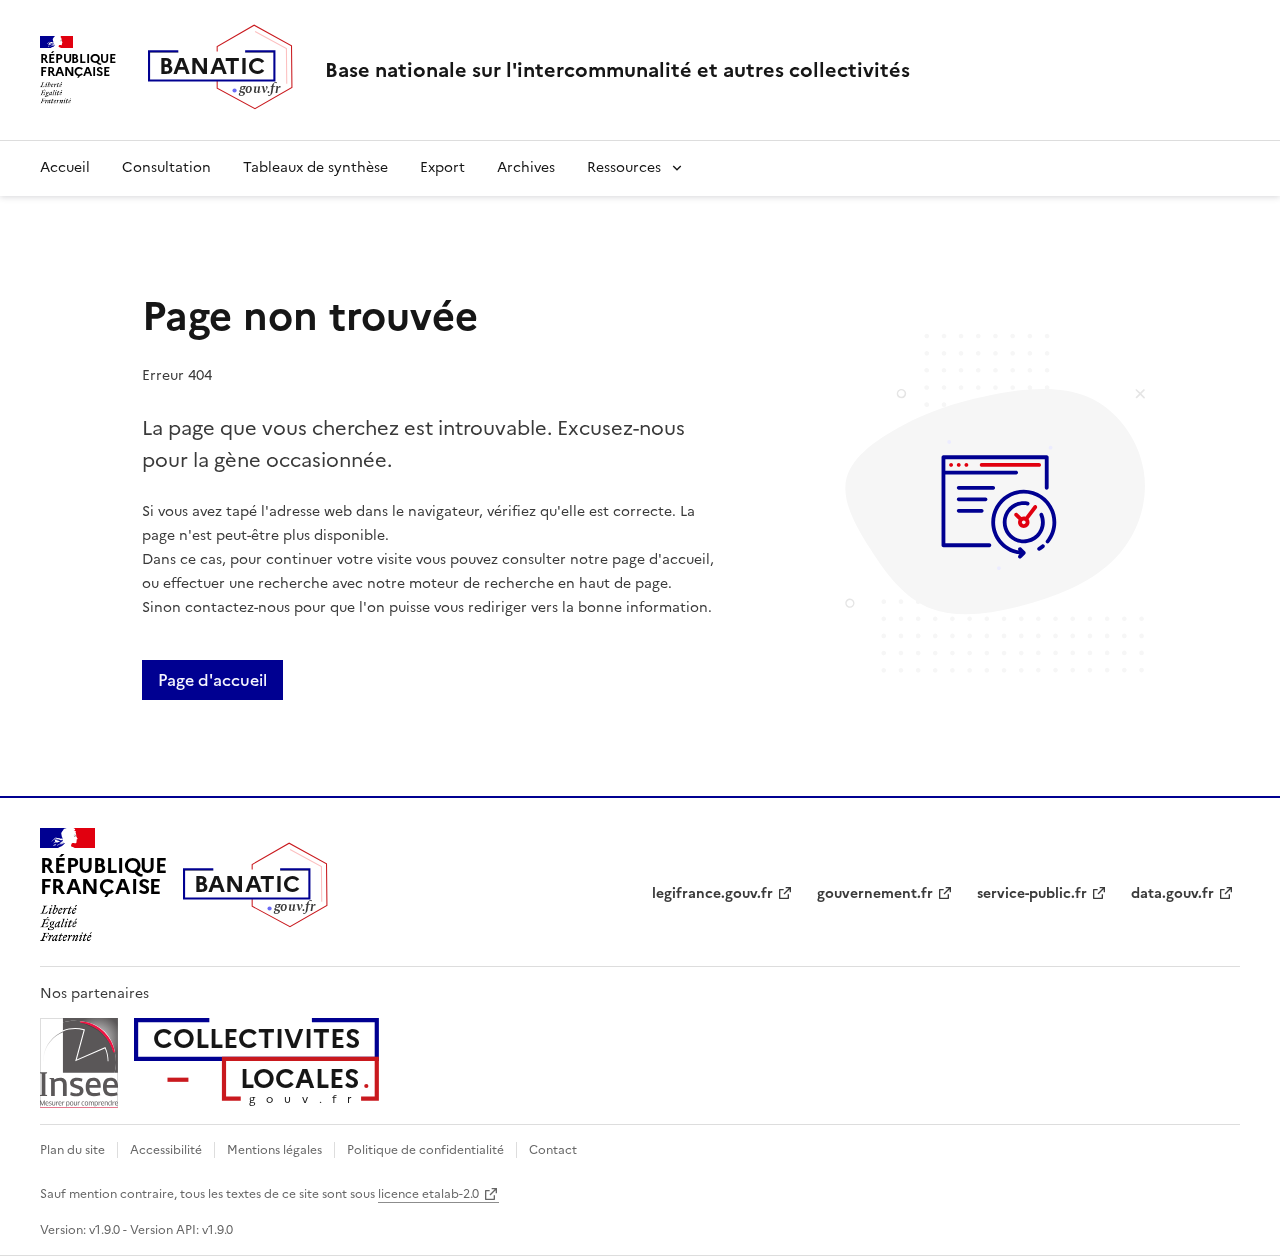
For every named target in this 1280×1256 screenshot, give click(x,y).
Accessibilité (166, 1150)
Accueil (65, 167)
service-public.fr (1032, 893)
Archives (526, 167)
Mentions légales (274, 1150)
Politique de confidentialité (425, 1150)
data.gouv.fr (1172, 893)
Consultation (166, 167)
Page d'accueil (212, 680)
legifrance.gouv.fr (712, 893)
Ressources (624, 167)
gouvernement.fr (875, 893)
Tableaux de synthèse (315, 167)
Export (442, 167)
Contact (553, 1150)
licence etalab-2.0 (428, 1194)
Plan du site (72, 1150)
